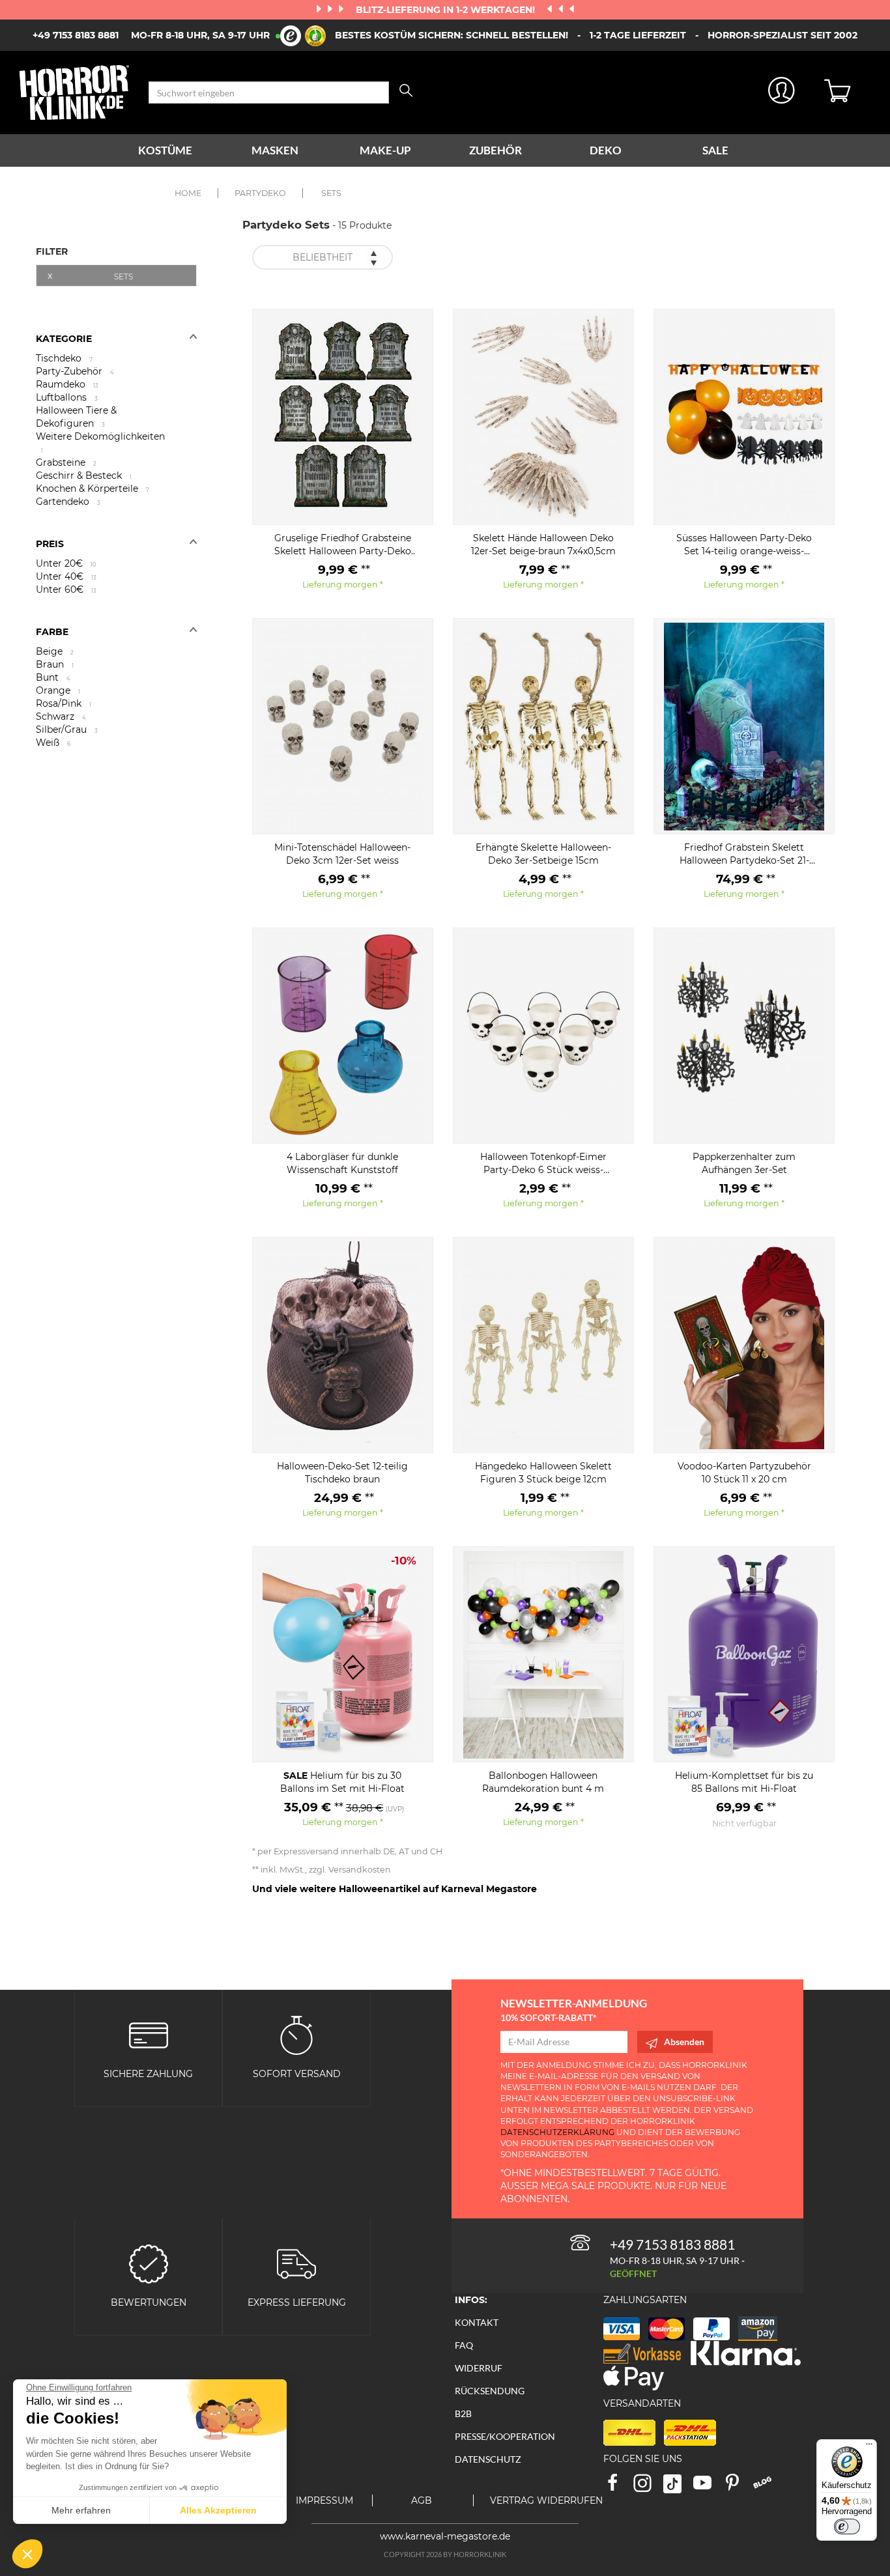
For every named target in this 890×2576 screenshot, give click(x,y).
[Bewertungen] (149, 2263)
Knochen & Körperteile (93, 488)
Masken (275, 150)
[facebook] (618, 2487)
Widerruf (479, 2368)
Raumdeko (67, 384)
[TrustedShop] (303, 36)
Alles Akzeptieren (218, 2510)
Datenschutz (488, 2459)
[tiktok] (678, 2487)
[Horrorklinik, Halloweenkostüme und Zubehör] (74, 92)
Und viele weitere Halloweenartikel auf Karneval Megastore (395, 1889)
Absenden (684, 2042)
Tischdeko (64, 358)
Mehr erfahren (81, 2510)
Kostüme (165, 150)
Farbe (52, 632)
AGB (422, 2500)
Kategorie (64, 339)
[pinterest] (738, 2487)
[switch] (847, 2526)
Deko (606, 150)
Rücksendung (490, 2391)
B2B (463, 2413)
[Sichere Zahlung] (149, 2034)
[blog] (767, 2487)
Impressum (324, 2500)
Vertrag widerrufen (546, 2500)
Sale (715, 150)
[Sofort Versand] (296, 2034)
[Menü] (869, 2447)
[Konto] (782, 93)
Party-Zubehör (75, 371)
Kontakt (477, 2322)
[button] (27, 2554)
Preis (50, 544)
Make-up (385, 150)
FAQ (464, 2345)
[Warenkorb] (847, 92)
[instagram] (648, 2487)
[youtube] (708, 2487)
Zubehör (495, 150)
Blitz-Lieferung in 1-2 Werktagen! (447, 10)
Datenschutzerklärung (557, 2132)
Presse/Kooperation (505, 2436)
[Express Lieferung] (296, 2263)
